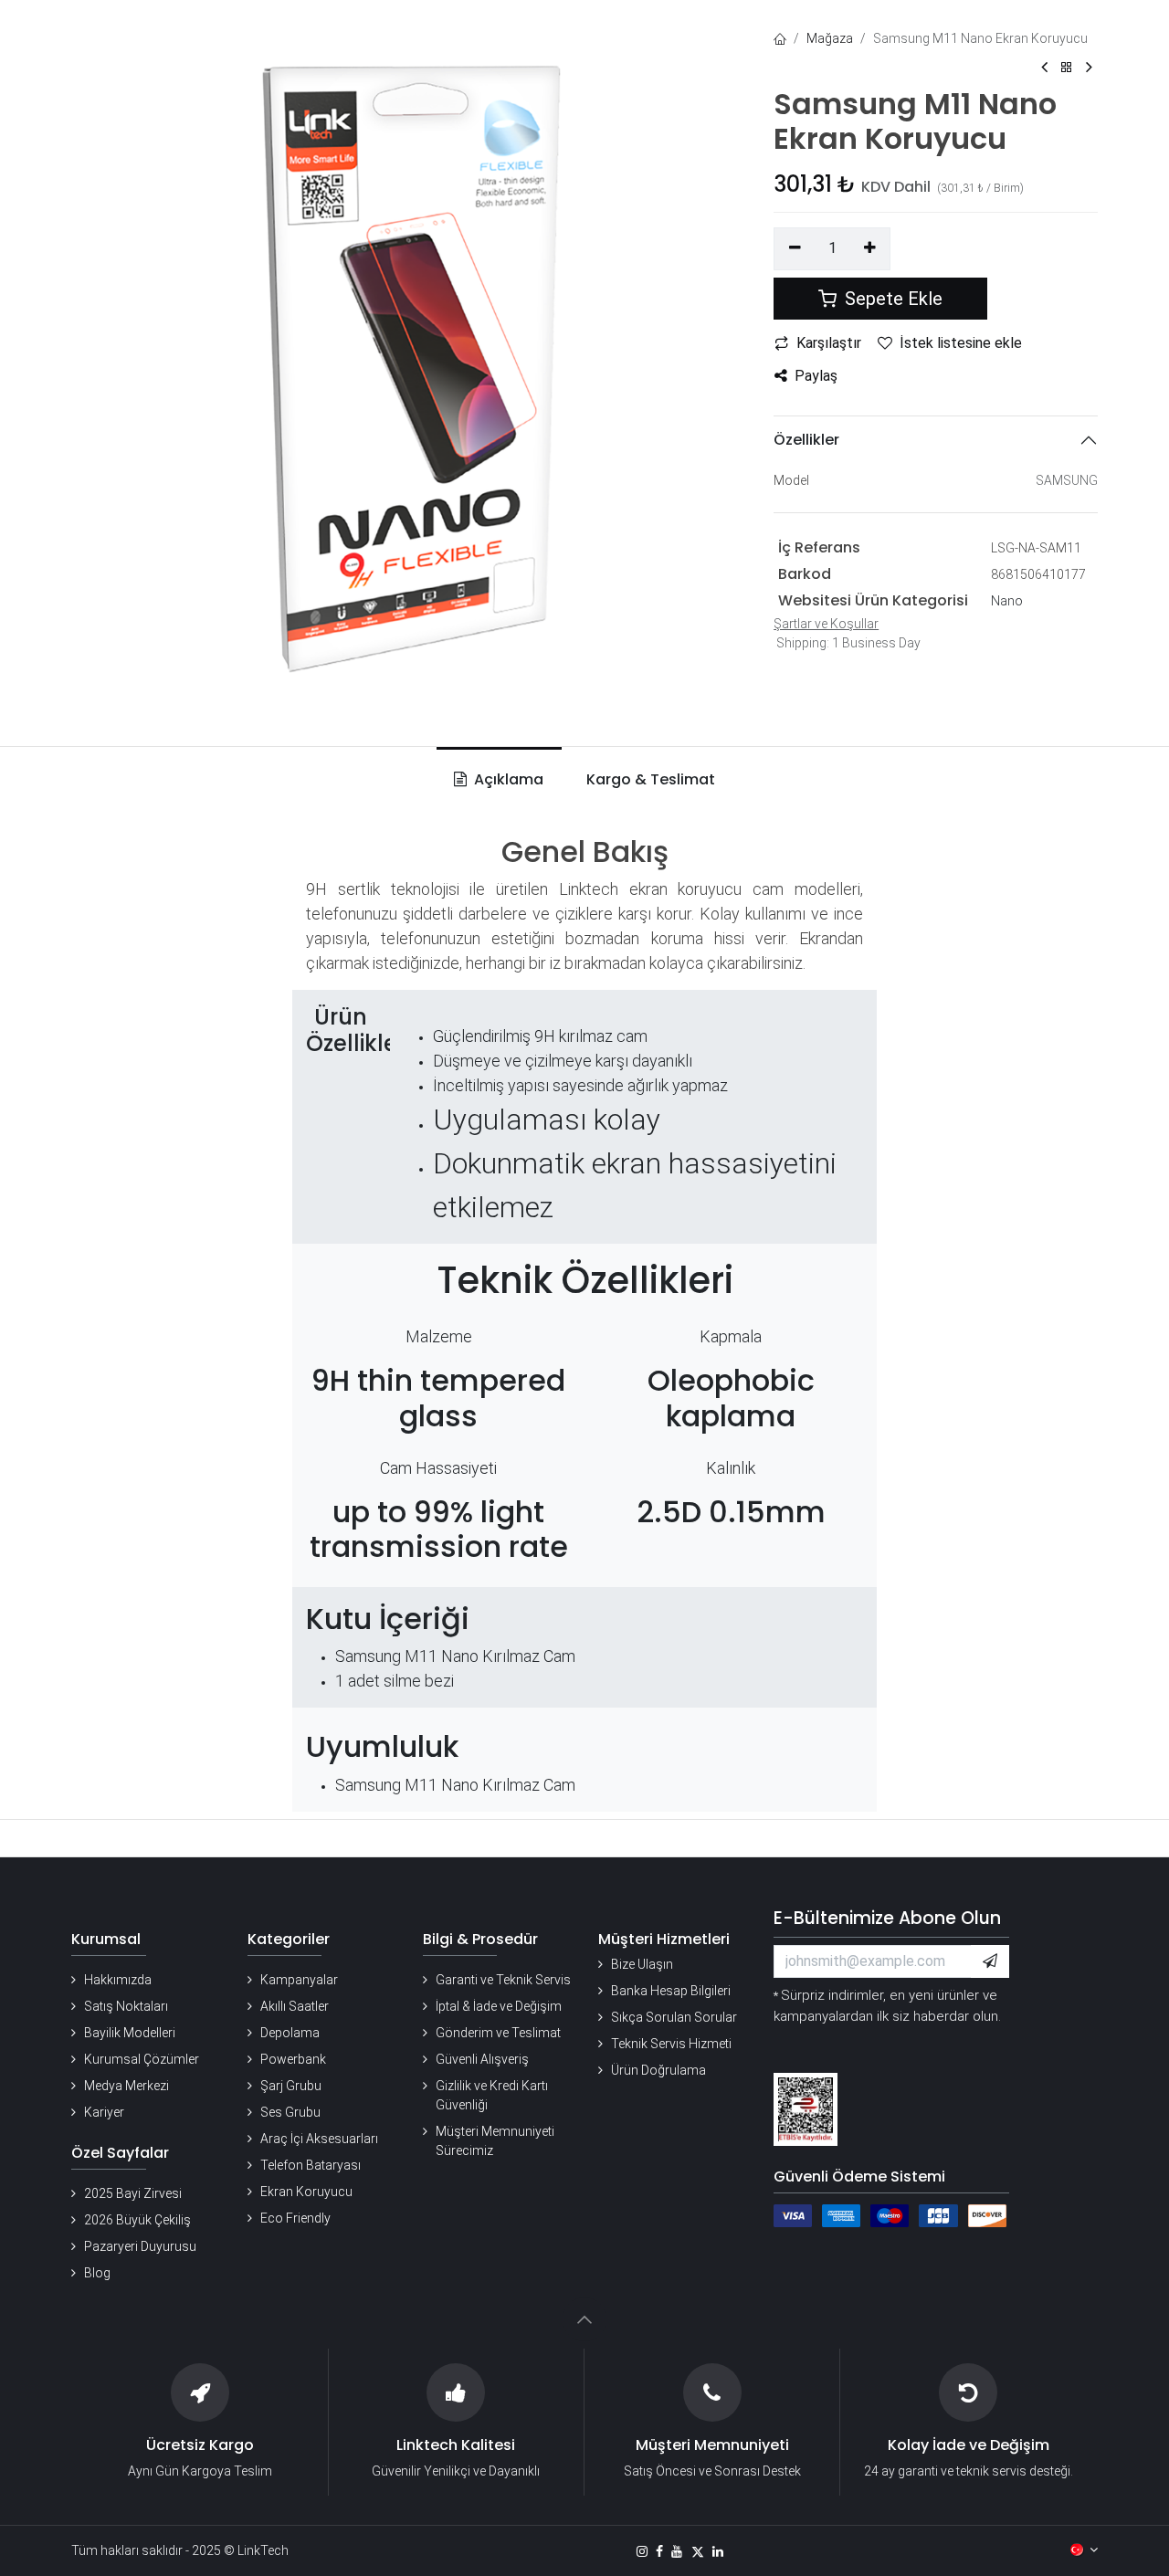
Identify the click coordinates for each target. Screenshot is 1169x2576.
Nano (1007, 601)
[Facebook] (659, 2551)
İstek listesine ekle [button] (961, 343)
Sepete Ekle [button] (891, 299)
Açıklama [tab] (507, 779)
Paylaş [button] (816, 376)
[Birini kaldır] (795, 248)
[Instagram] (642, 2551)
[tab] (647, 780)
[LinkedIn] (718, 2551)
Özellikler (806, 440)
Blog (97, 2273)
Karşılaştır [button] (829, 343)
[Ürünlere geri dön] (1067, 68)
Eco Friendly (295, 2218)
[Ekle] (870, 248)
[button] (990, 1961)
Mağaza (830, 38)
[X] (698, 2551)
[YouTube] (677, 2551)
